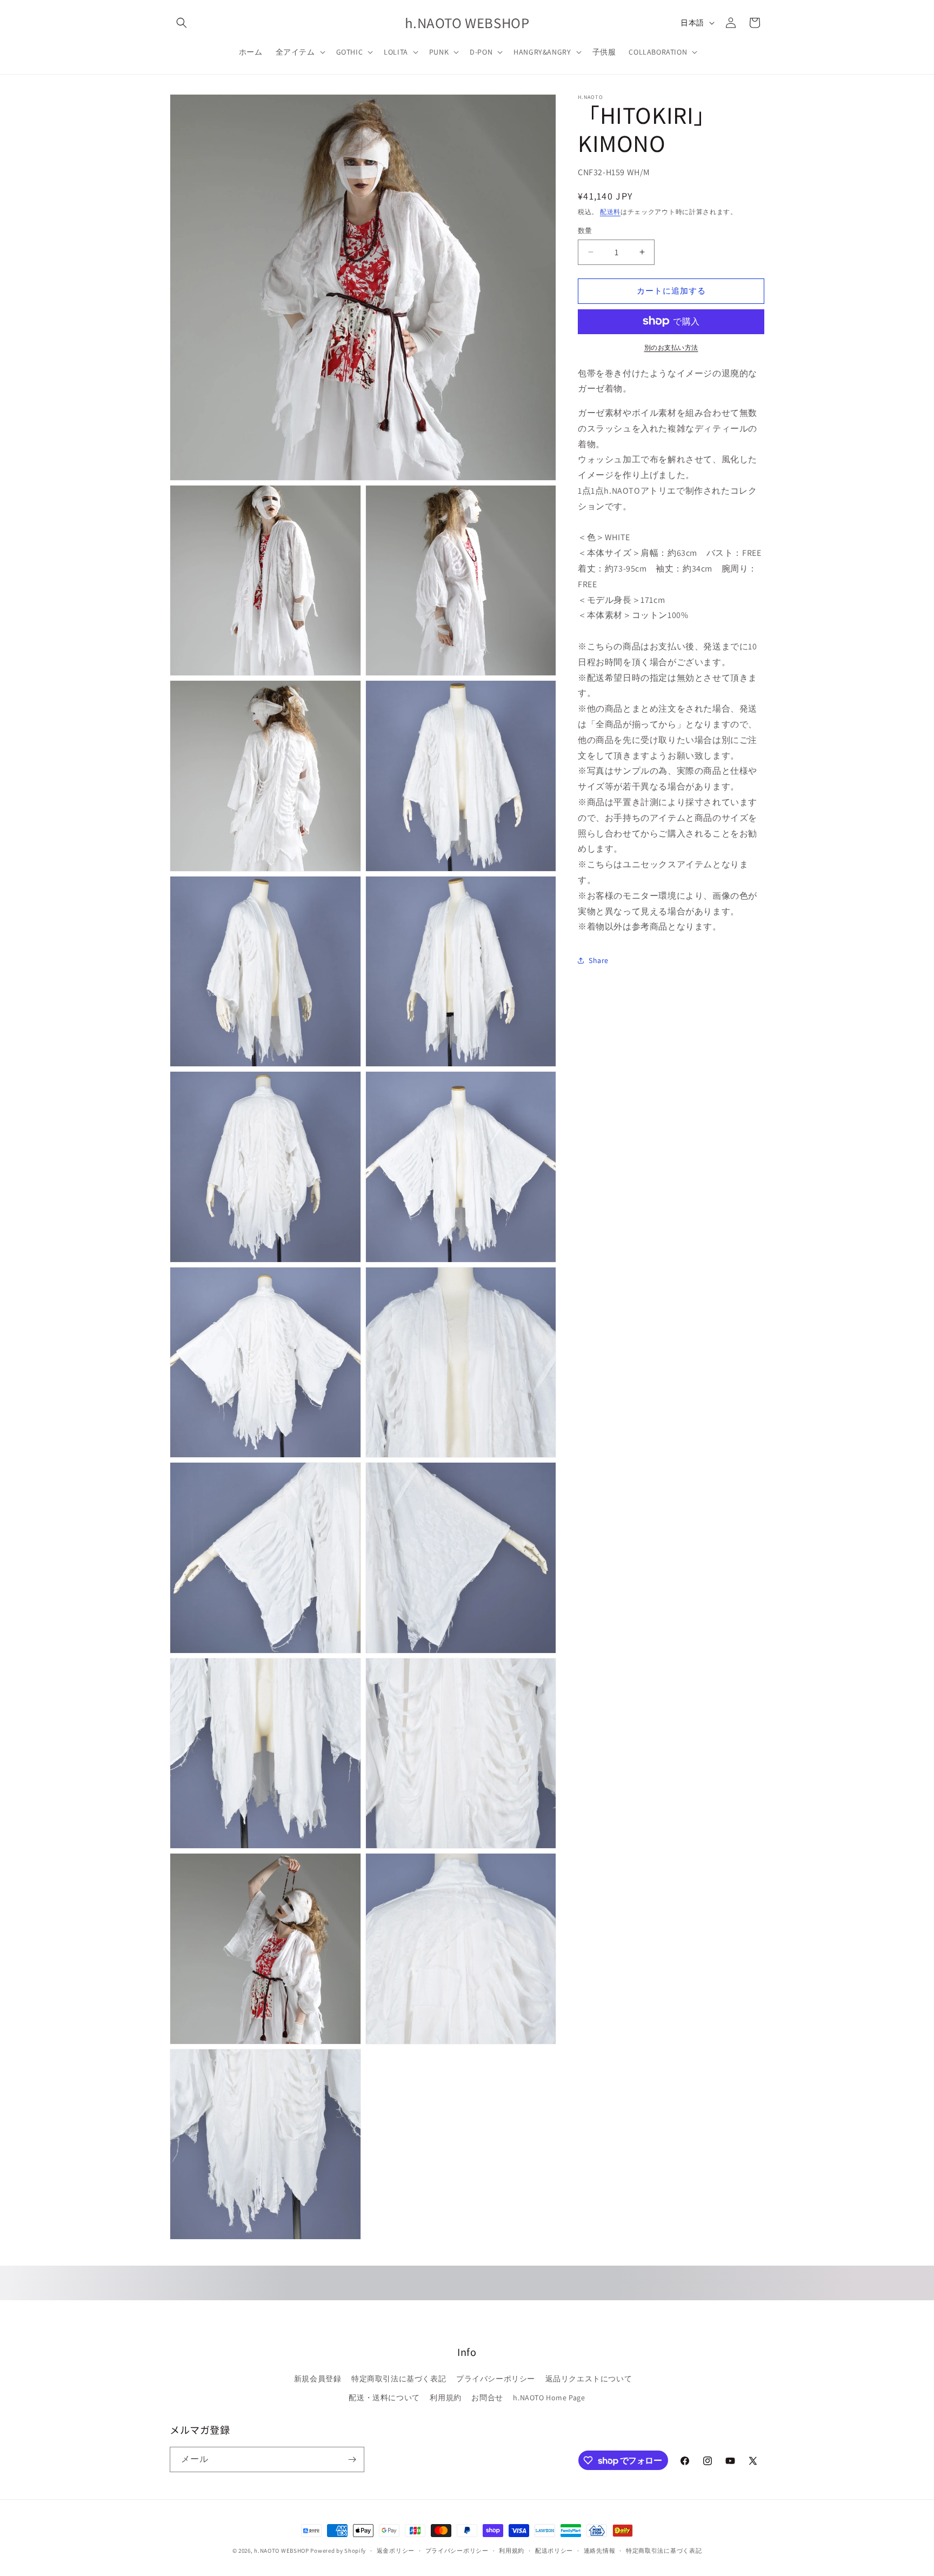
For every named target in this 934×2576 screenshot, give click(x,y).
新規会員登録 (318, 2379)
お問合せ (487, 2398)
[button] (182, 23)
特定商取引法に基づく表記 (399, 2379)
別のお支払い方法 (671, 347)
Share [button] (599, 960)
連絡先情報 (600, 2551)
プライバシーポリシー (496, 2379)
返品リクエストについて (589, 2379)
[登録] (352, 2459)
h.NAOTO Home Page (549, 2398)
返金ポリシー (396, 2551)
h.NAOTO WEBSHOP (282, 2551)
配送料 (610, 211)
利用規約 (445, 2398)
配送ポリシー (554, 2551)
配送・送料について (384, 2398)
